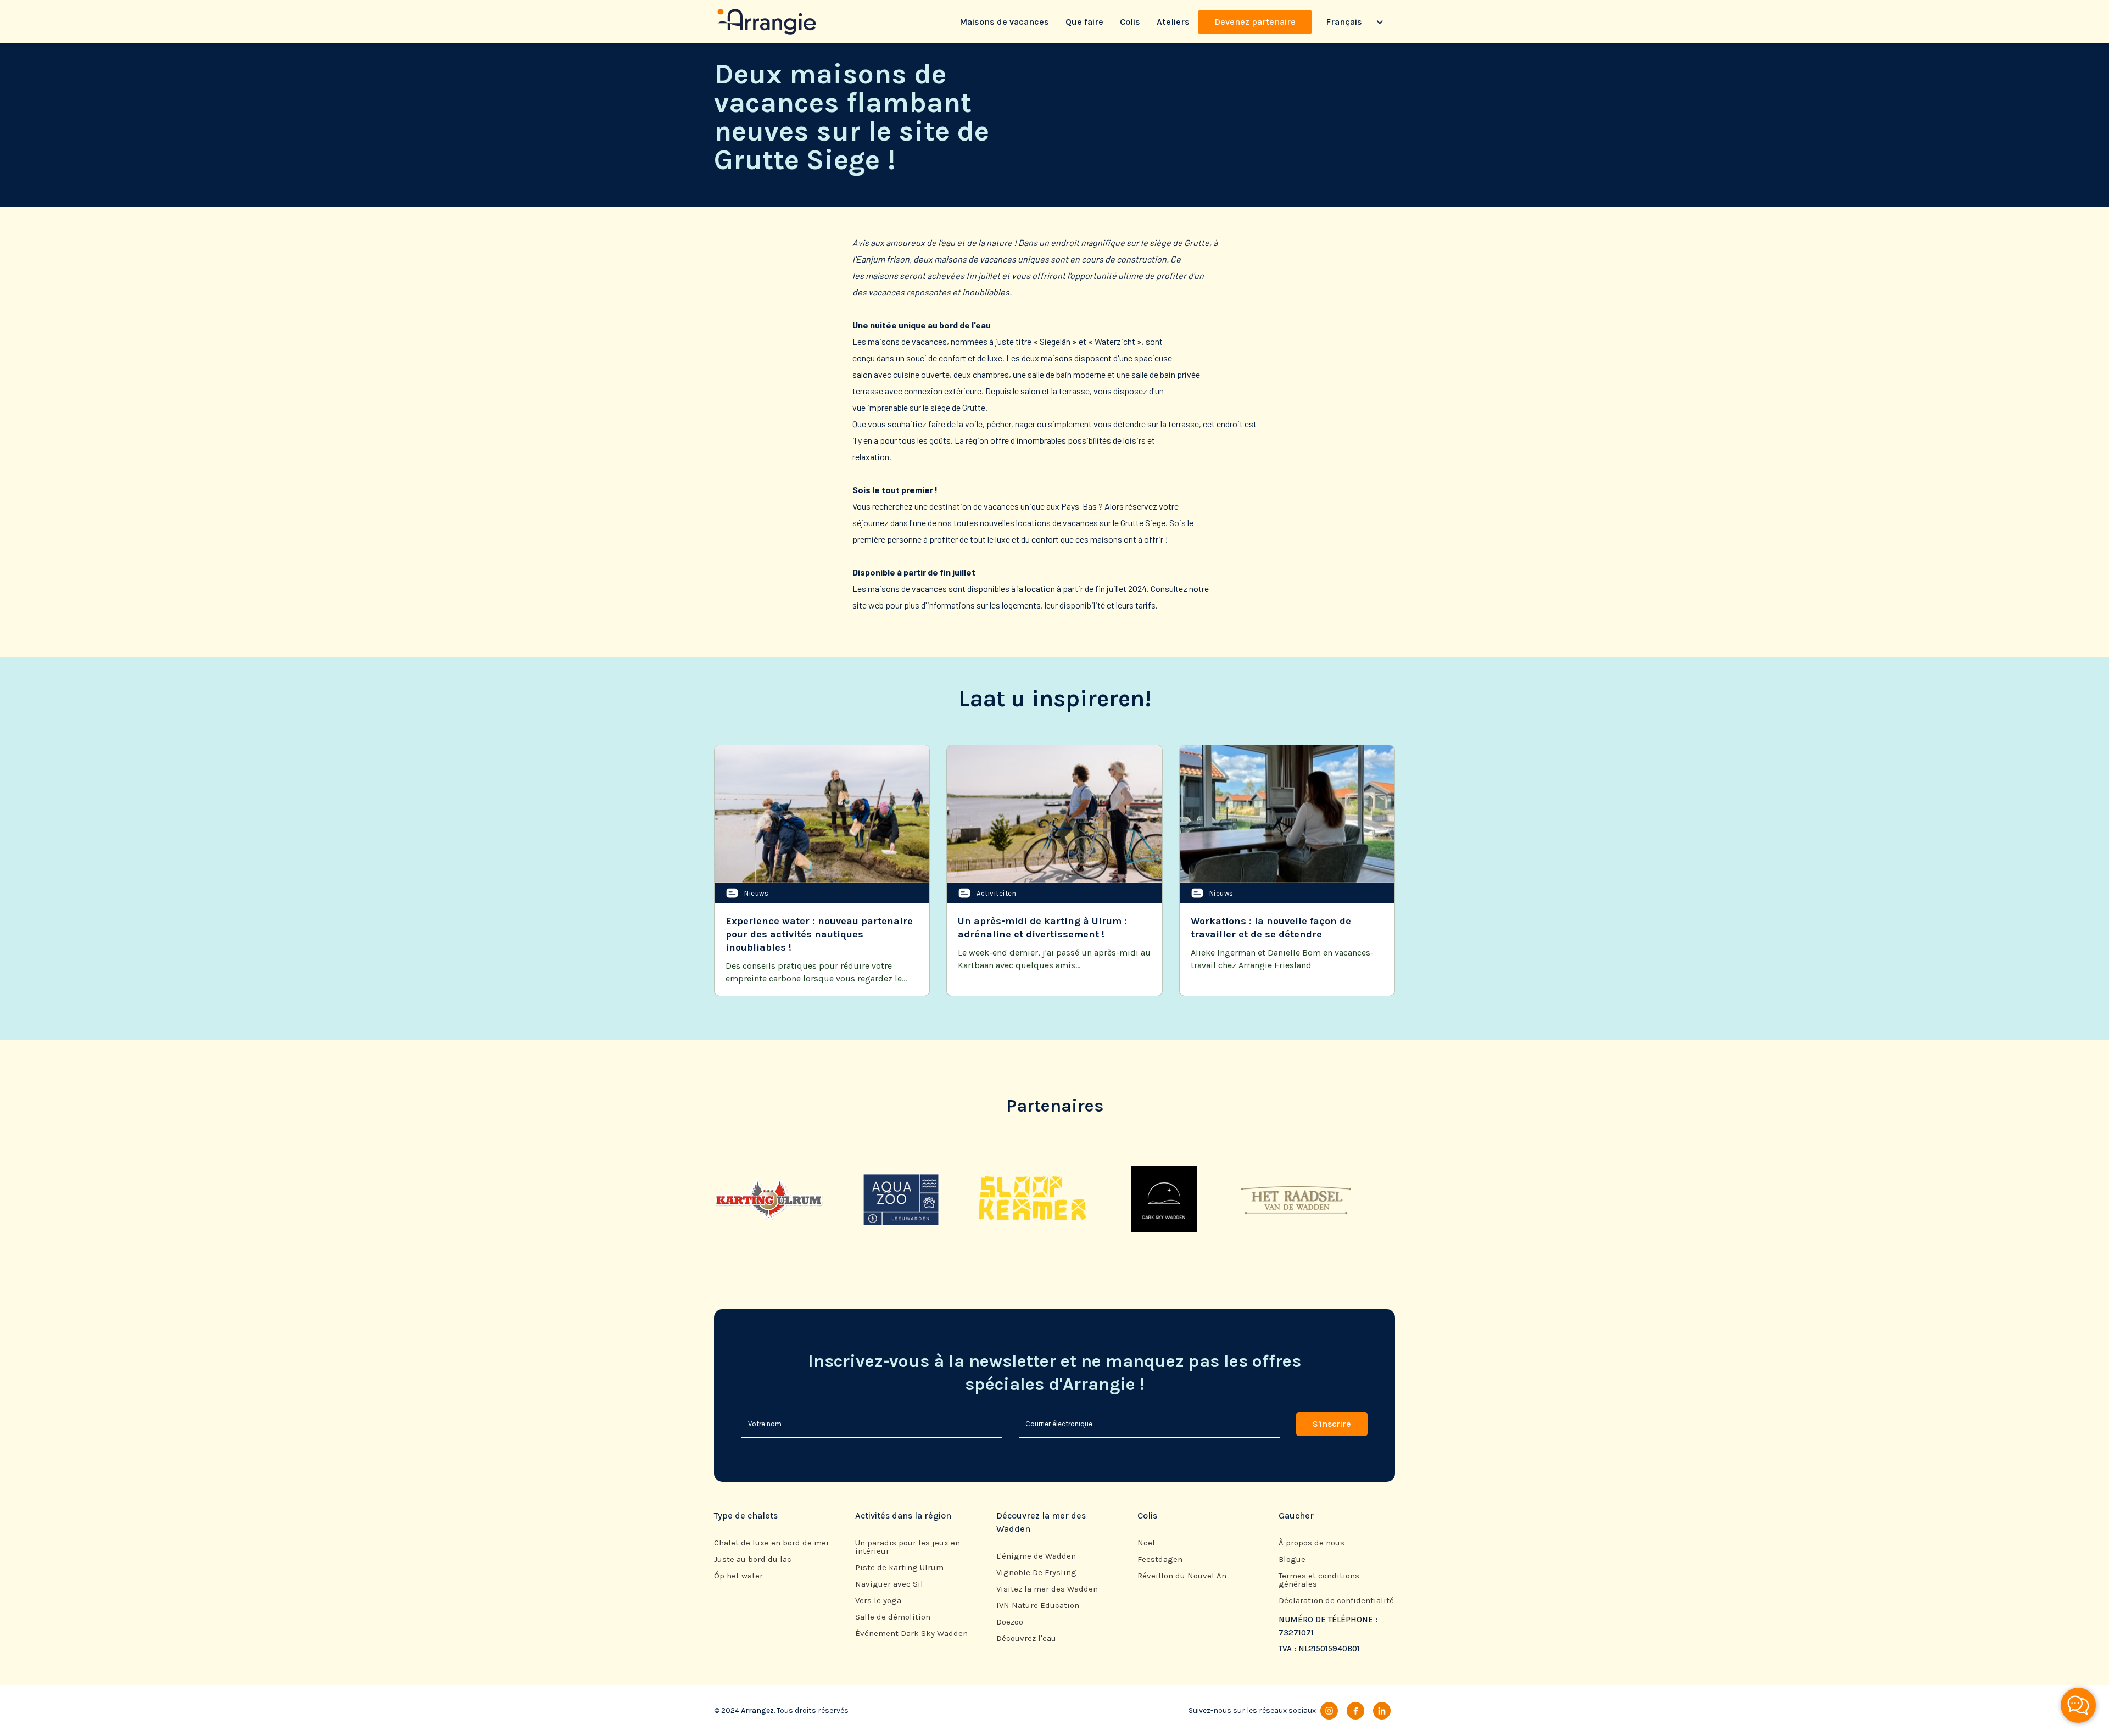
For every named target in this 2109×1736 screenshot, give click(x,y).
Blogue (1292, 1559)
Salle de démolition (893, 1617)
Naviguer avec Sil (889, 1584)
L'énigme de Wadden (1036, 1556)
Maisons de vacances (1004, 22)
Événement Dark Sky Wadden (911, 1634)
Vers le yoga (878, 1601)
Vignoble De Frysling (1036, 1573)
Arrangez (757, 1710)
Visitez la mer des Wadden (1047, 1589)
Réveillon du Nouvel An (1182, 1576)
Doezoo (1010, 1622)
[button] (1354, 22)
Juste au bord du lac (753, 1559)
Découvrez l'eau (1026, 1639)
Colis (1130, 22)
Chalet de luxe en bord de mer (772, 1543)
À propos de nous (1312, 1543)
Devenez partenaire (1255, 22)
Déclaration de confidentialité (1336, 1601)
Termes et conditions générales (1319, 1580)
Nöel (1146, 1543)
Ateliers (1173, 22)
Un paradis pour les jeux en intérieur (908, 1547)
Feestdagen (1160, 1559)
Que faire (1084, 22)
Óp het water (738, 1576)
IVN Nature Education (1038, 1606)
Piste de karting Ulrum (899, 1568)
